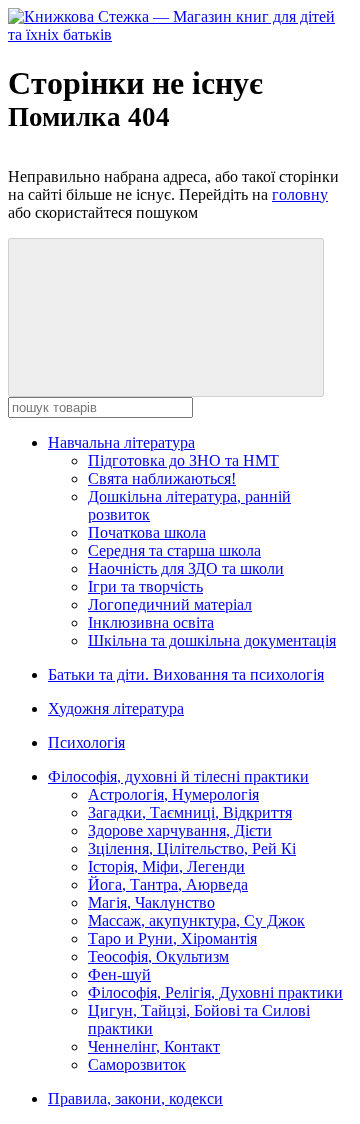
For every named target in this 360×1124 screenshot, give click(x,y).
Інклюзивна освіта (151, 622)
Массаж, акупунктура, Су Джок (196, 920)
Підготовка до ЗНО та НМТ (183, 460)
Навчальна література (121, 442)
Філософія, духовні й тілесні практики (178, 776)
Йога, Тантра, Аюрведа (168, 884)
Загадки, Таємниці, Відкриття (190, 812)
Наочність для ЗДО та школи (186, 568)
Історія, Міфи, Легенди (166, 866)
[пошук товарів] (166, 317)
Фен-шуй (119, 974)
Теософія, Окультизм (158, 956)
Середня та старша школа (174, 550)
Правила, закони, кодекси (135, 1098)
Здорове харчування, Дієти (180, 830)
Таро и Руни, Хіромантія (172, 938)
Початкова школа (147, 532)
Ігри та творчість (145, 586)
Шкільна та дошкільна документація (212, 640)
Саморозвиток (137, 1064)
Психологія (86, 742)
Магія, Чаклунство (151, 902)
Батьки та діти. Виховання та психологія (186, 674)
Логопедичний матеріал (170, 604)
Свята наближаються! (162, 478)
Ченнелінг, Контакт (154, 1046)
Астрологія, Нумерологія (173, 794)
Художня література (116, 708)
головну (300, 194)
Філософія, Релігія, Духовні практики (215, 992)
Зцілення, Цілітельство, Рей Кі (192, 848)
